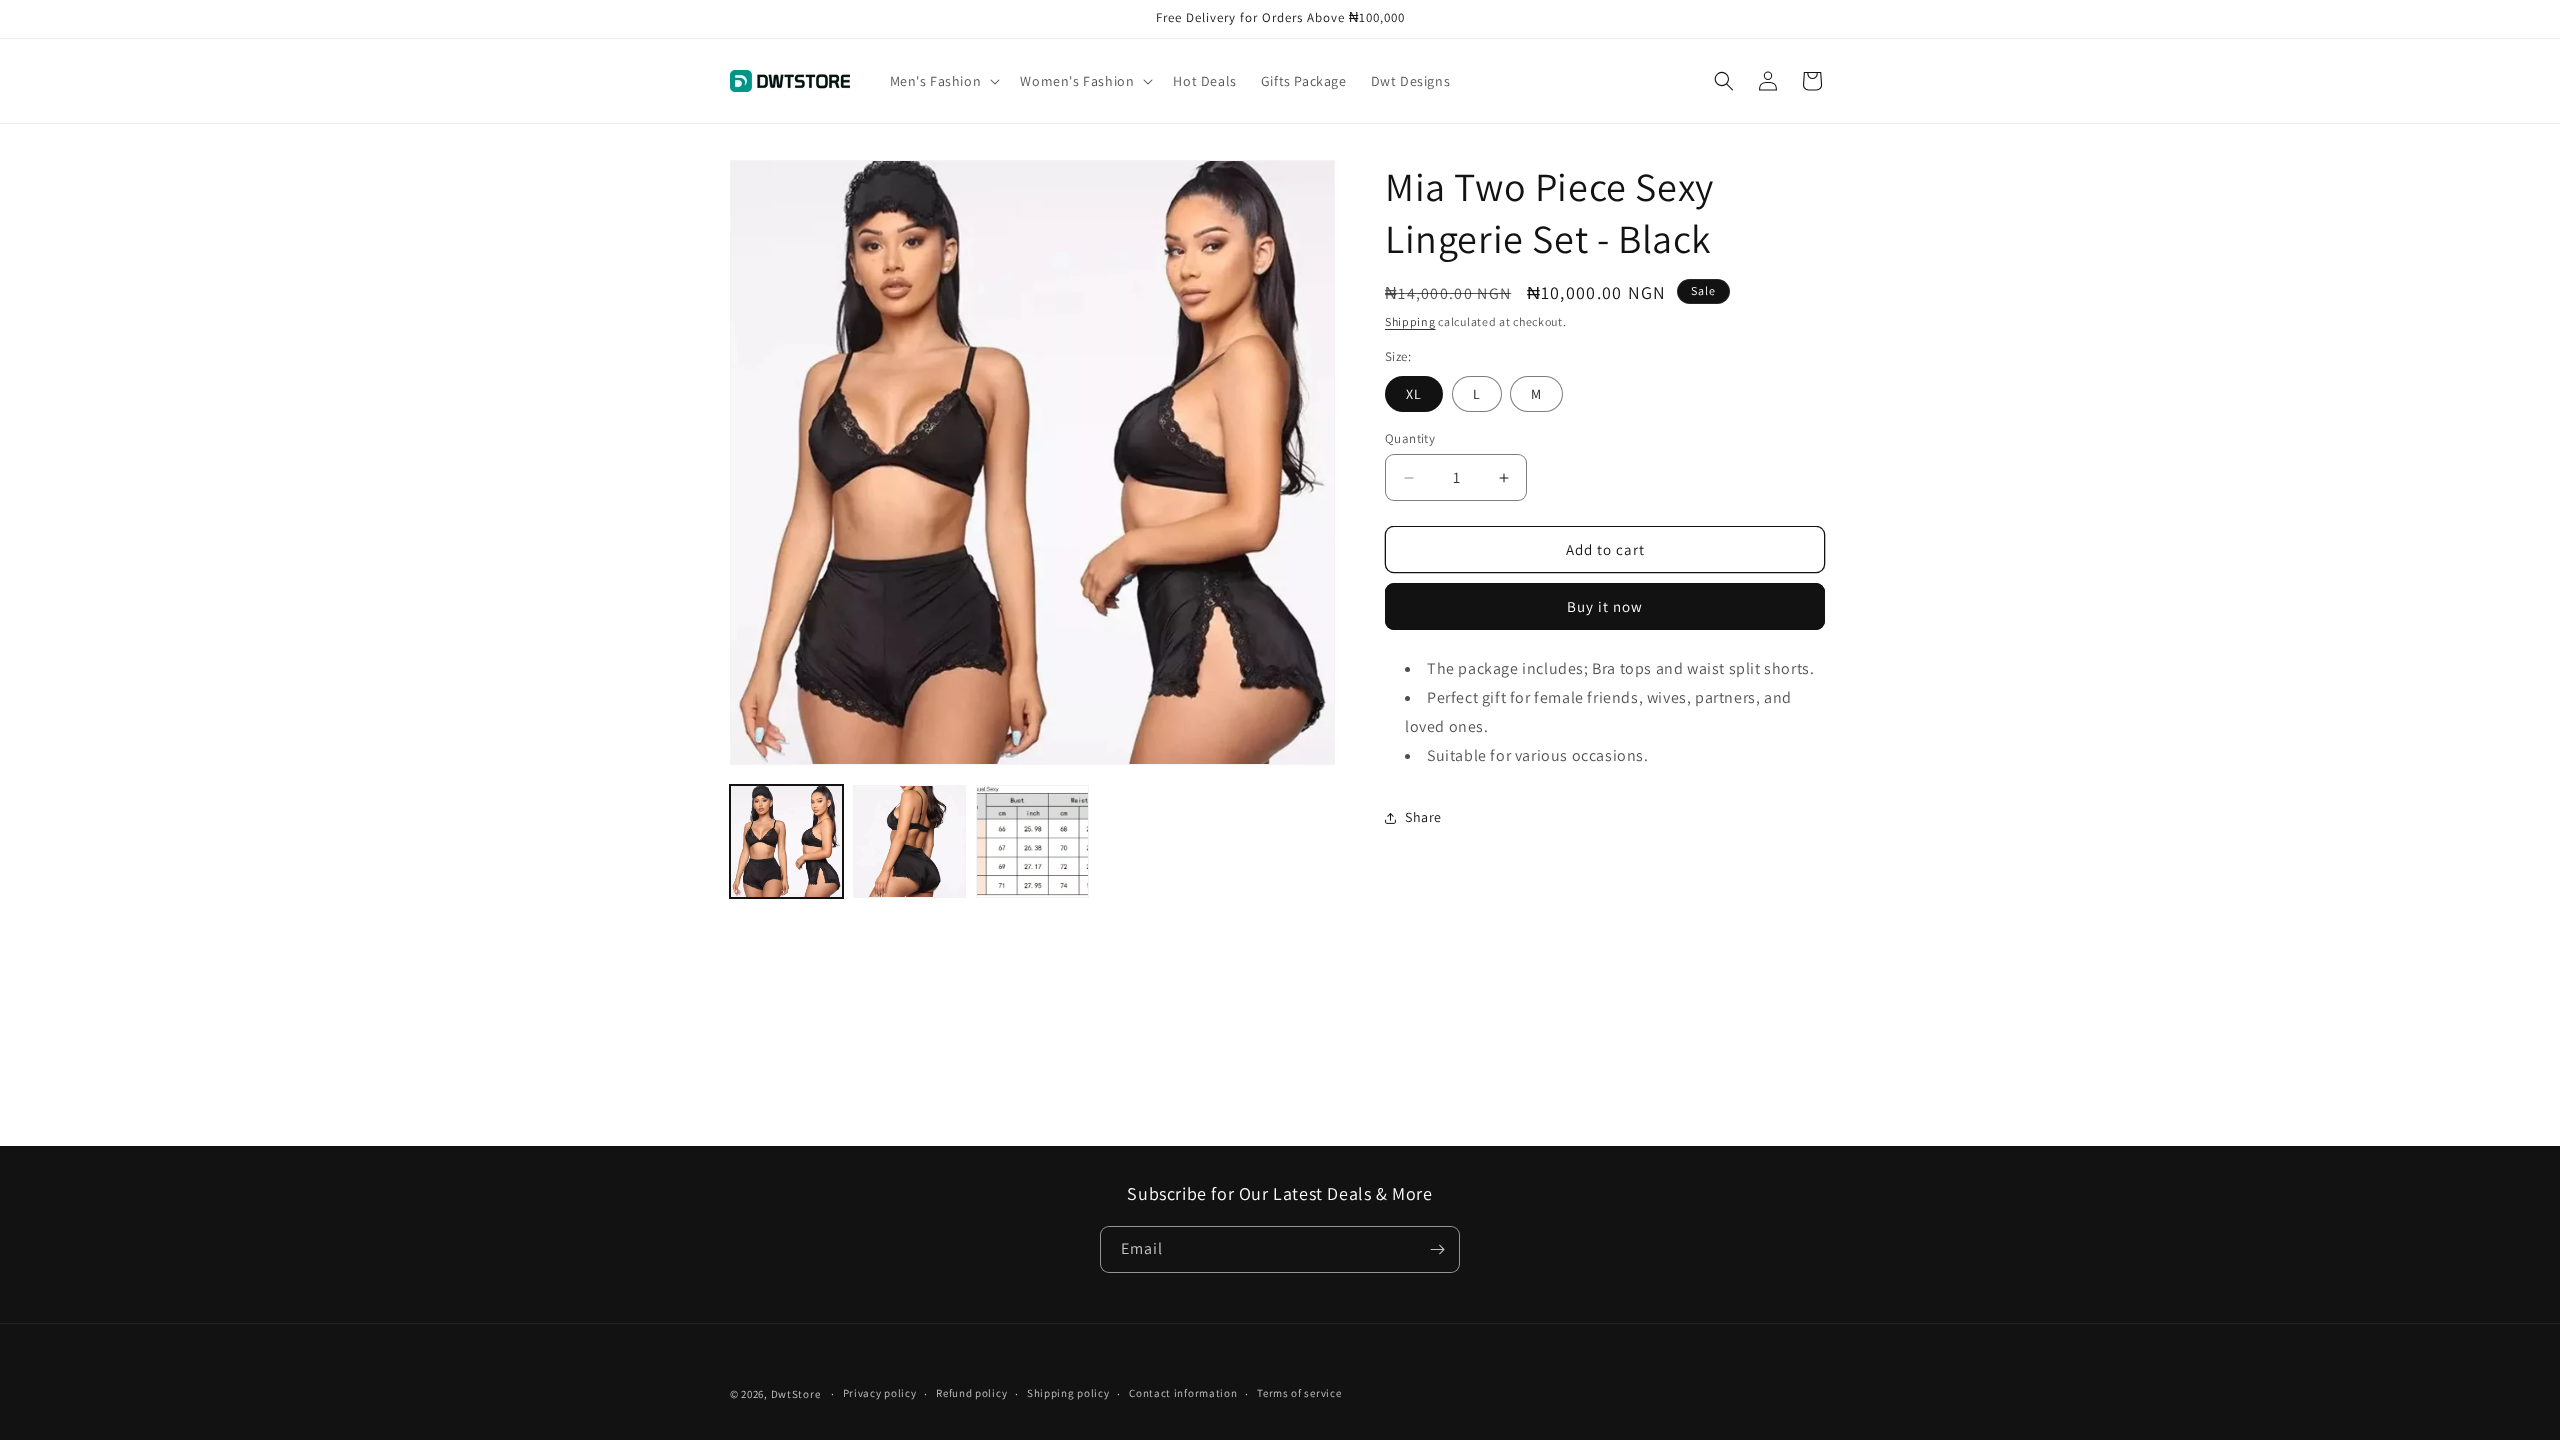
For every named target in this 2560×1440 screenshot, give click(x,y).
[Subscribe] (1437, 1249)
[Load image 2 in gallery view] (909, 841)
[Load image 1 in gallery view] (786, 841)
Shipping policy (1068, 1393)
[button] (943, 81)
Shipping (1410, 321)
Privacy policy (880, 1393)
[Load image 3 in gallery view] (1032, 841)
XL (1414, 394)
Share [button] (1423, 817)
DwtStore (796, 1394)
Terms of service (1299, 1393)
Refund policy (971, 1393)
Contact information (1183, 1393)
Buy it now (1605, 606)
